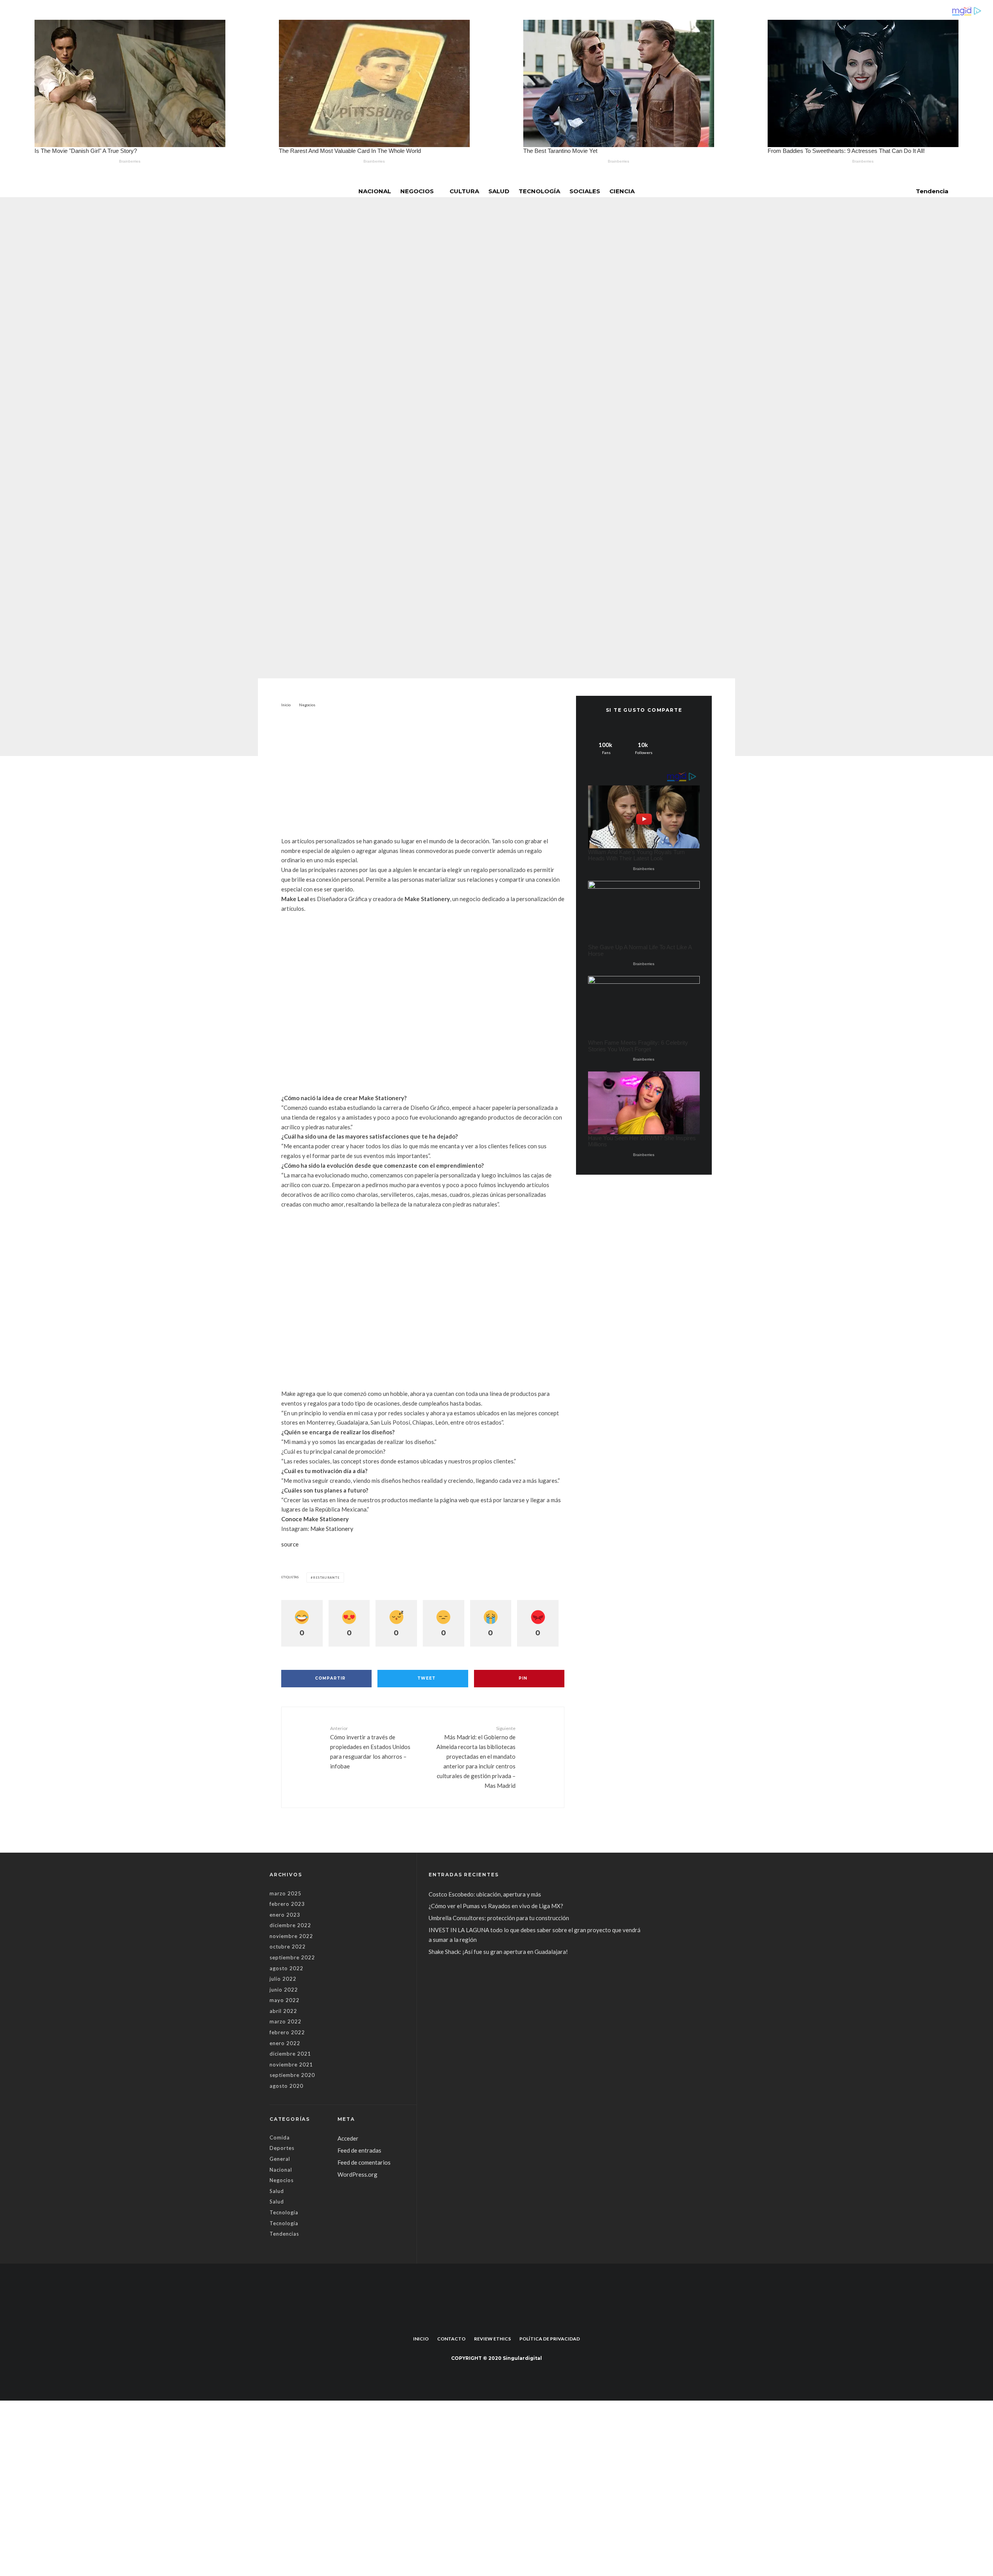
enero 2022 (285, 2043)
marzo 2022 (285, 2021)
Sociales (585, 191)
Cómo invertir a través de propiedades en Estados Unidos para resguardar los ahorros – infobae (370, 1747)
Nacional (375, 191)
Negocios (417, 191)
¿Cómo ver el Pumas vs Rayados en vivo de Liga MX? (496, 1906)
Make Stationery (332, 1529)
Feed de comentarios (364, 2162)
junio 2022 (284, 1990)
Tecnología (539, 191)
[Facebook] (491, 2321)
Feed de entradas (359, 2150)
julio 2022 (283, 1979)
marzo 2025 (285, 1893)
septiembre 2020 (292, 2075)
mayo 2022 (285, 2000)
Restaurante (326, 1577)
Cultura (464, 191)
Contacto (451, 2339)
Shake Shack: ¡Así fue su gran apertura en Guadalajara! (498, 1952)
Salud (499, 191)
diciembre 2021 (290, 2054)
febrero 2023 (287, 1904)
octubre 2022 (288, 1947)
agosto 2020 (286, 2086)
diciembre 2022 (290, 1925)
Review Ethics (492, 2339)
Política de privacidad (550, 2339)
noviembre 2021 (291, 2065)
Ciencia (622, 191)
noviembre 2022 (291, 1936)
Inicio (421, 2339)
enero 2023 (285, 1915)
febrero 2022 (287, 2032)
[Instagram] (502, 2321)
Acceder (348, 2138)
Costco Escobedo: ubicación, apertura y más (485, 1894)
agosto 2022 (286, 1968)
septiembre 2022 (292, 1957)
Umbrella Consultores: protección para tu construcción (499, 1918)
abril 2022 (283, 2011)
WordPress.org (357, 2174)
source (290, 1544)
